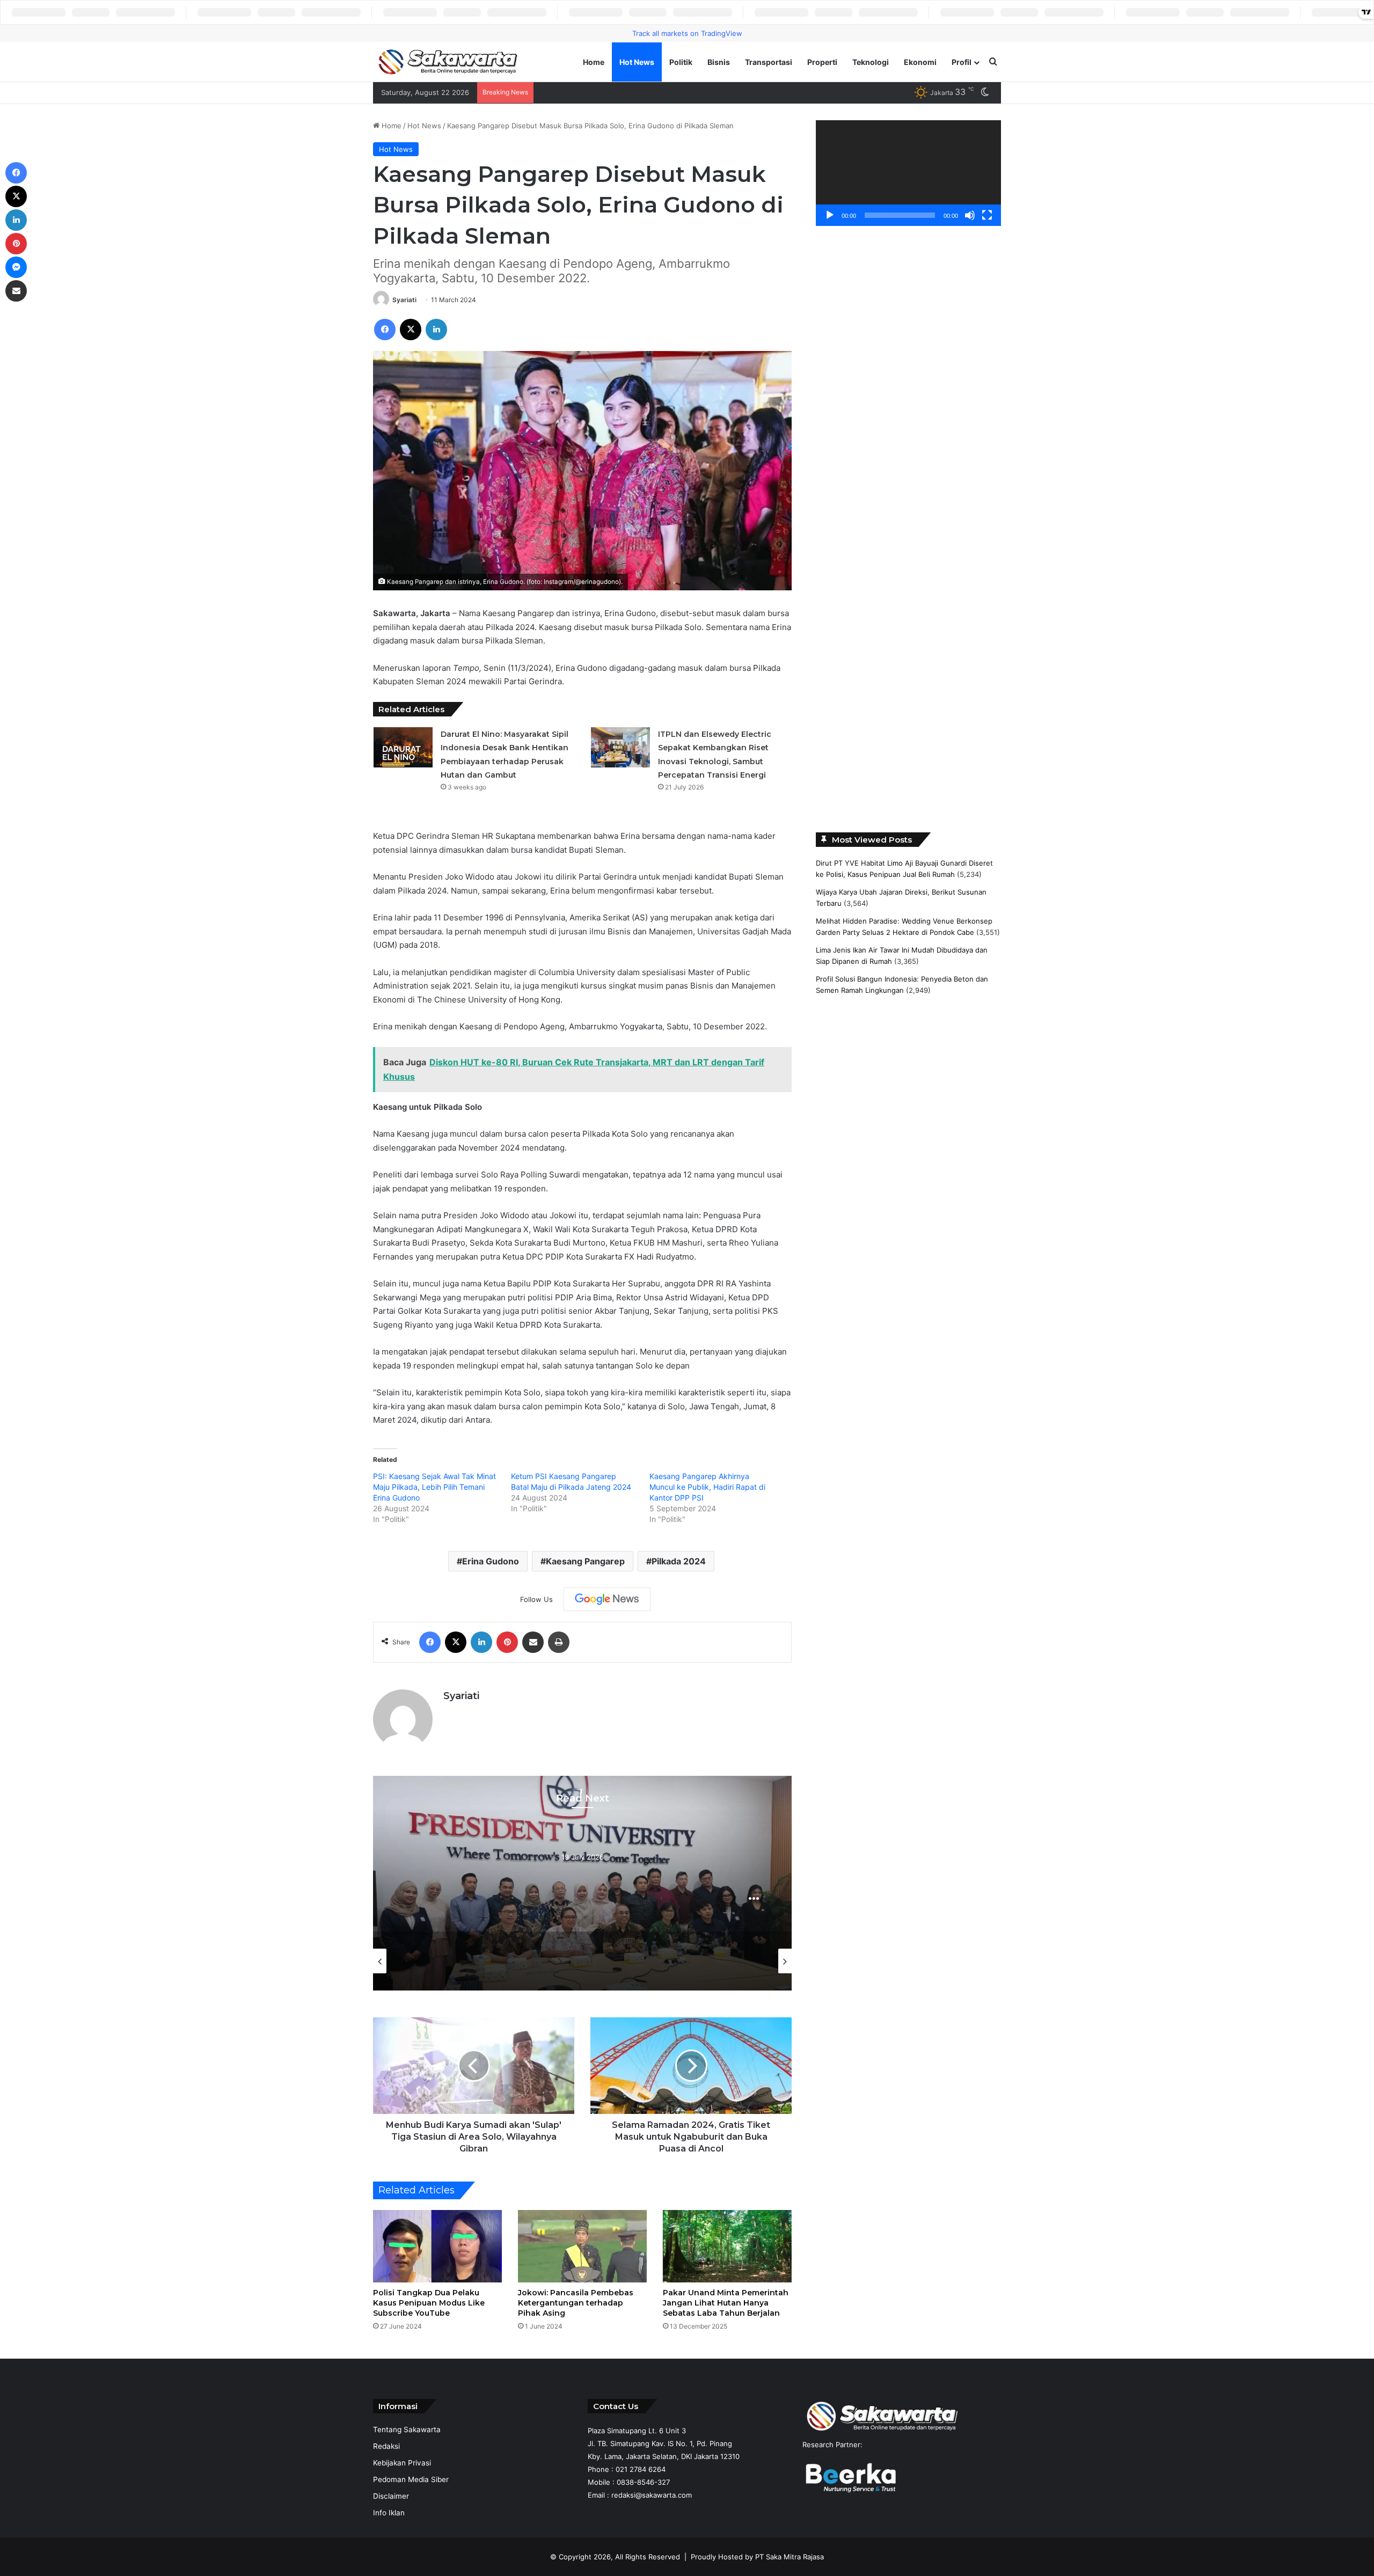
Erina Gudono (491, 1561)
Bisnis (719, 62)
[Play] (830, 215)
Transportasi (769, 62)
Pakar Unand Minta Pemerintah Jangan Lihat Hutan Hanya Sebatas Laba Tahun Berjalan (726, 2303)
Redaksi (386, 2446)
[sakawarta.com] (448, 62)
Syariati (404, 300)
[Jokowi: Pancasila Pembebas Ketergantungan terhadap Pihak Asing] (582, 2246)
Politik (681, 62)
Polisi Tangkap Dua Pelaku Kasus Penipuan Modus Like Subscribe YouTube (429, 2303)
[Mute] (970, 215)
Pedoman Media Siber (411, 2479)
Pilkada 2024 (679, 1561)
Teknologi (871, 62)
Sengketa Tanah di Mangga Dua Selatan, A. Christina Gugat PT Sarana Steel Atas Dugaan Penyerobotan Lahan (582, 1894)
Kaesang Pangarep (585, 1561)
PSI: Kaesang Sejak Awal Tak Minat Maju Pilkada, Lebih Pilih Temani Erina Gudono (434, 1487)
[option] (582, 1883)
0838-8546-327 (643, 2482)
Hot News (637, 62)
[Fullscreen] (987, 215)
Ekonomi (920, 62)
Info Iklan (389, 2513)
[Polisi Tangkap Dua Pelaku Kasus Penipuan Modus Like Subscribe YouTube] (437, 2246)
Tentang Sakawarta (407, 2429)
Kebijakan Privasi (402, 2463)
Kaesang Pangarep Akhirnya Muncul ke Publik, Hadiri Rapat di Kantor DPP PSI (707, 1487)
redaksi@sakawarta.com (652, 2495)
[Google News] (607, 1599)
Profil (962, 62)
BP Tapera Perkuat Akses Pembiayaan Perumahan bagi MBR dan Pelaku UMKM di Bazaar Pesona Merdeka (715, 92)
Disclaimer (391, 2496)
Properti (822, 62)
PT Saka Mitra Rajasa (790, 2557)
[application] (908, 173)
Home (594, 62)
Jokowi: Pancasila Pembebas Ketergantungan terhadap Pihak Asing (576, 2303)
